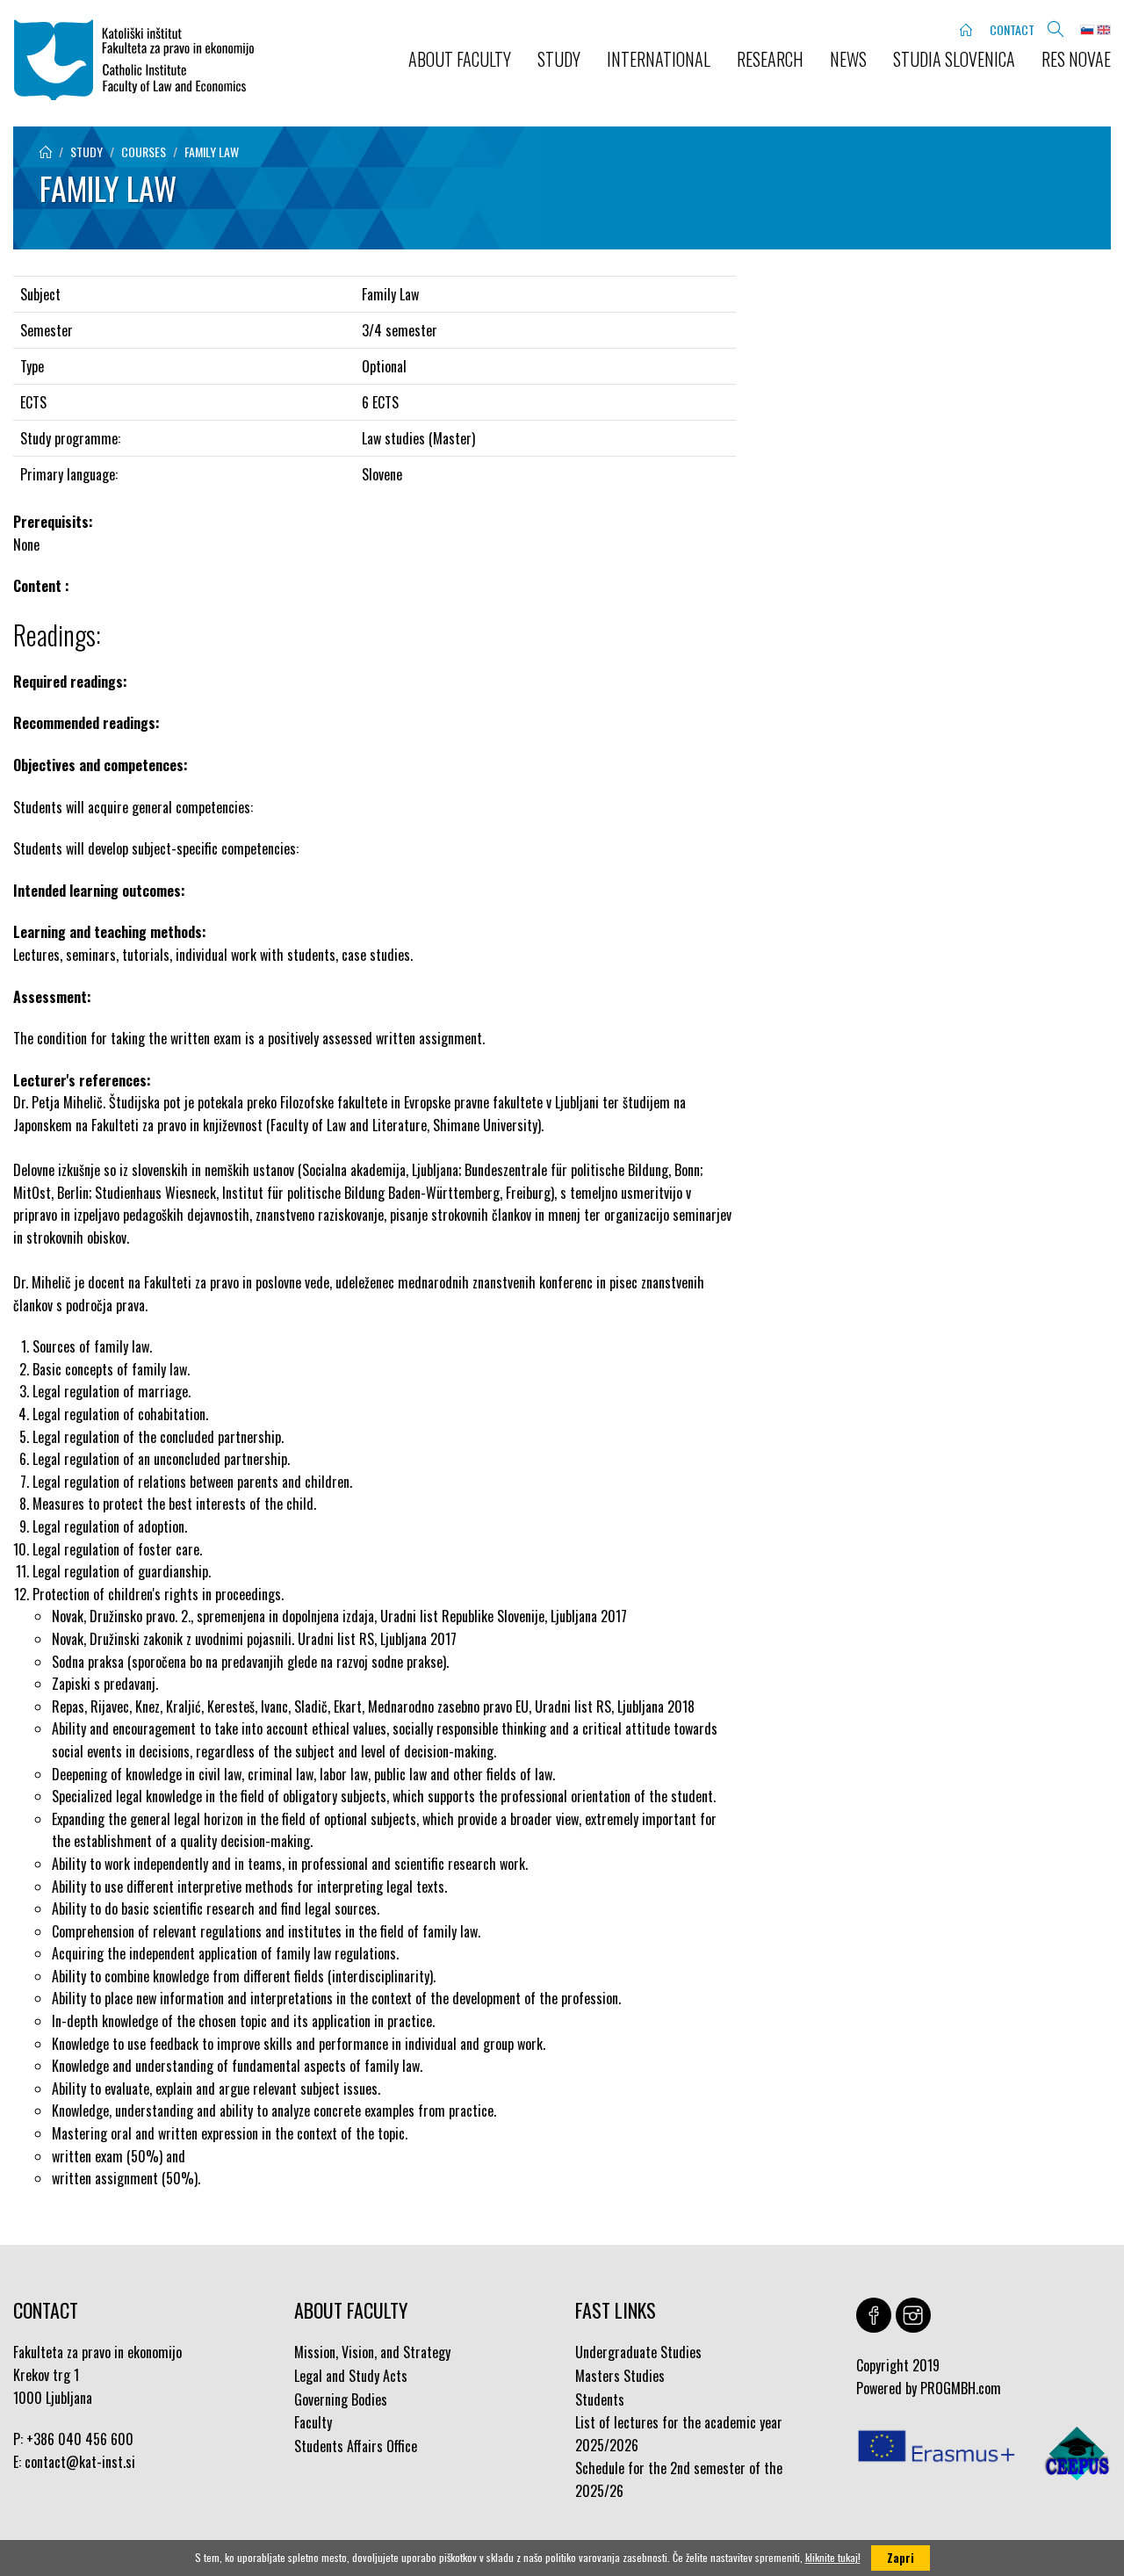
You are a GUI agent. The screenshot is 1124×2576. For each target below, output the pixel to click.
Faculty (313, 2422)
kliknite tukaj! (833, 2557)
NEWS (848, 59)
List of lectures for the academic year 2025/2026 (679, 2434)
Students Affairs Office (356, 2446)
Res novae (1076, 59)
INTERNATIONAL (659, 59)
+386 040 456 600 (80, 2439)
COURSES (144, 152)
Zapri (901, 2558)
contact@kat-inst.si (80, 2462)
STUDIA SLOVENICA (954, 59)
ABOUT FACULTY (460, 59)
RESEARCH (770, 59)
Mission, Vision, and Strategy (372, 2352)
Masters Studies (620, 2376)
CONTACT (1012, 29)
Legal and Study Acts (351, 2376)
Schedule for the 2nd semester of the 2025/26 (679, 2479)
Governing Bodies (341, 2399)
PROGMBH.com (961, 2388)
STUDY (559, 59)
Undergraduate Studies (638, 2352)
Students (600, 2399)
